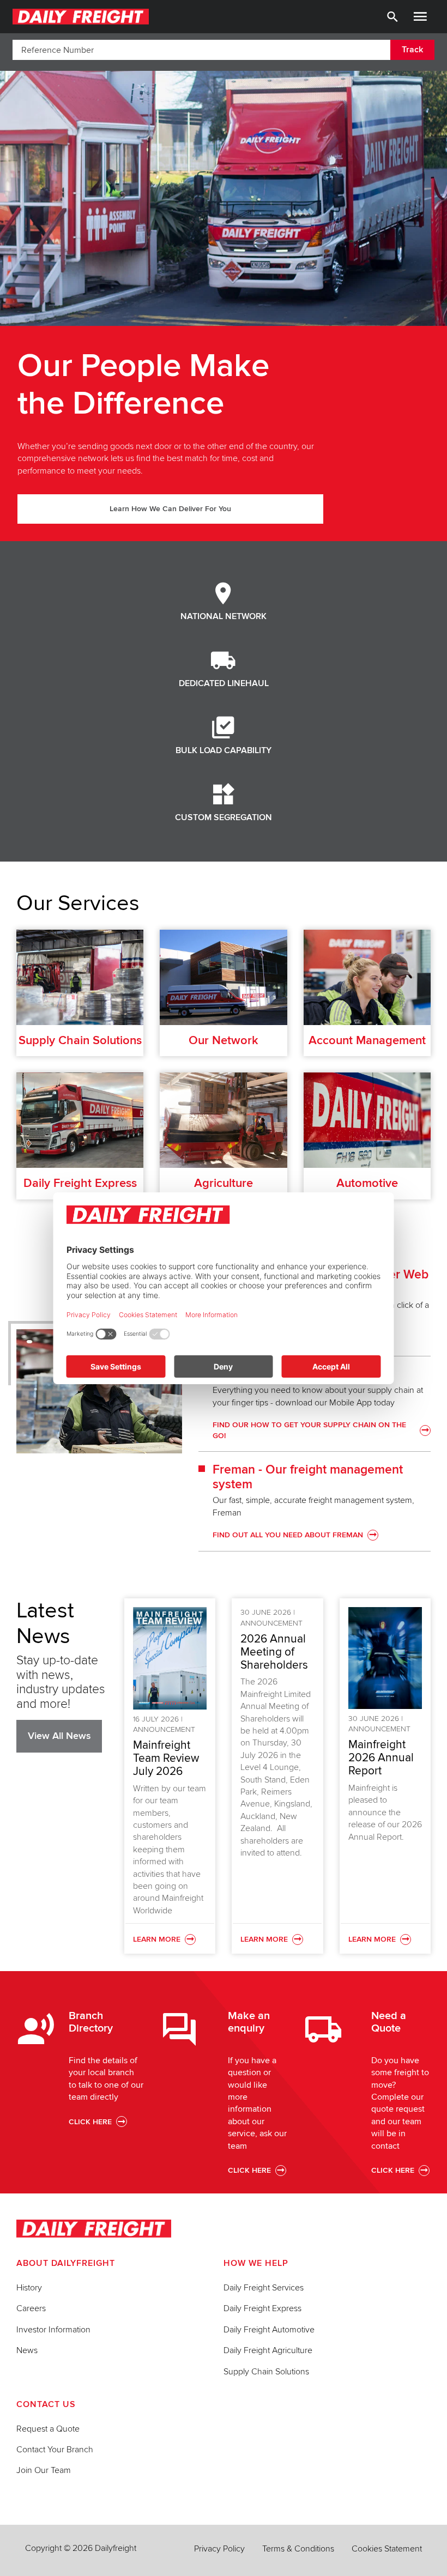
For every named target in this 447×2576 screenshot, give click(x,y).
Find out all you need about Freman (288, 1535)
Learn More (170, 1940)
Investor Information (53, 2330)
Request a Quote (48, 2429)
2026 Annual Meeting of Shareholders (274, 1652)
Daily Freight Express (262, 2308)
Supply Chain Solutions (266, 2372)
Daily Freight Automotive (269, 2330)
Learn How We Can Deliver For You (170, 509)
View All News (59, 1736)
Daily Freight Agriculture (268, 2350)
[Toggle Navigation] (420, 17)
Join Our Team (44, 2470)
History (29, 2288)
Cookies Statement (387, 2549)
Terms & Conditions (298, 2549)
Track (412, 50)
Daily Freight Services (264, 2288)
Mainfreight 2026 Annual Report (381, 1758)
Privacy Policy (219, 2549)
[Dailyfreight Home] (81, 17)
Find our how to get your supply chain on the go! (309, 1430)
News (27, 2350)
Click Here (90, 2122)
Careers (31, 2308)
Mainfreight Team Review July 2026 (166, 1758)
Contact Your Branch (55, 2450)
